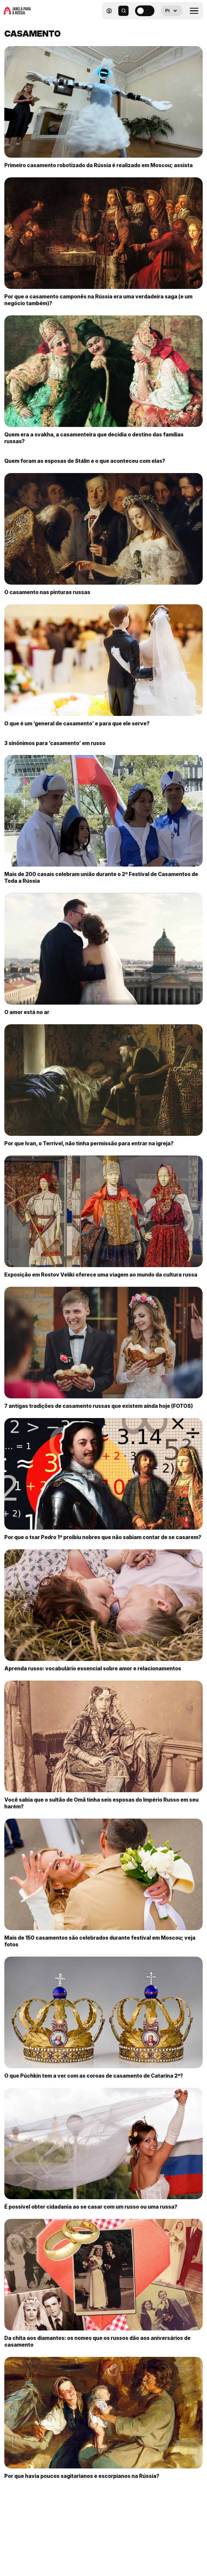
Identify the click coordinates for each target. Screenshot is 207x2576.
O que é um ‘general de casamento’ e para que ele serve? (77, 723)
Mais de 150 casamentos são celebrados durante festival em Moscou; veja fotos (100, 1941)
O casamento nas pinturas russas (47, 592)
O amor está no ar (27, 1012)
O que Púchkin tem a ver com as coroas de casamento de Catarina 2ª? (94, 2076)
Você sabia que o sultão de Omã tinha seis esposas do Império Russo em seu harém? (101, 1803)
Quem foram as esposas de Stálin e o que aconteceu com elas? (85, 461)
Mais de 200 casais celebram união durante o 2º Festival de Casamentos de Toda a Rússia (101, 877)
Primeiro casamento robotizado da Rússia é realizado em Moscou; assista (99, 165)
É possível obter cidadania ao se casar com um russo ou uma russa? (91, 2207)
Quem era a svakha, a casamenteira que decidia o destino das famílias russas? (94, 438)
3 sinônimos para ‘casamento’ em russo (55, 743)
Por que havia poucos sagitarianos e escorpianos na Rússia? (82, 2476)
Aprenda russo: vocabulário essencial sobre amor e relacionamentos (93, 1668)
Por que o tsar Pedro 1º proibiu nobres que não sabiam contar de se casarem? (103, 1537)
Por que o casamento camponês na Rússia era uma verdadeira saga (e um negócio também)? (98, 300)
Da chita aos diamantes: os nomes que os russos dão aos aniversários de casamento (97, 2341)
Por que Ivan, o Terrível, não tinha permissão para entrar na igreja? (89, 1143)
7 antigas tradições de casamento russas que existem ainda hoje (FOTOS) (99, 1406)
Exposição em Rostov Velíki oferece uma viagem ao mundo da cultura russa (101, 1275)
